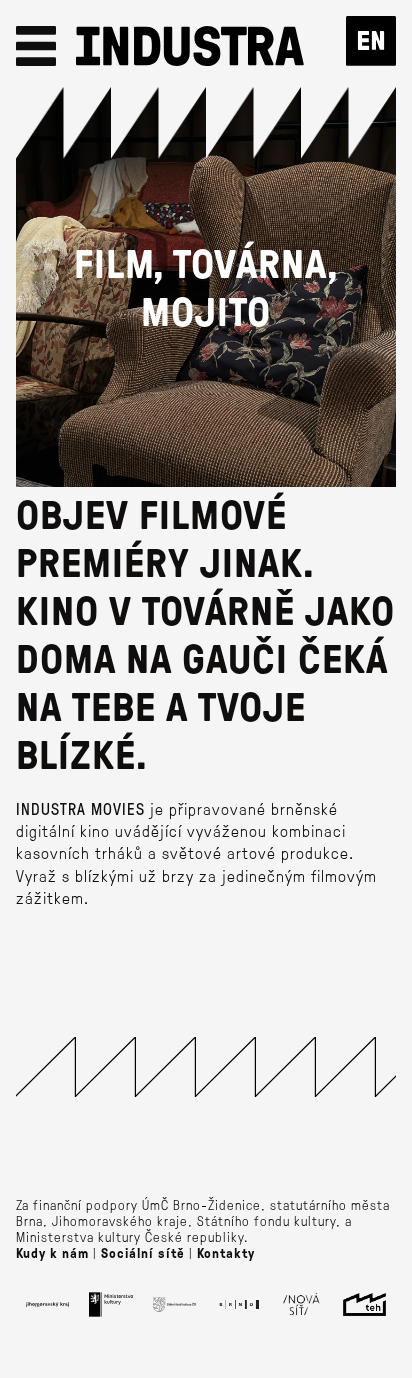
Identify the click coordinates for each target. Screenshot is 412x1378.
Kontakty (226, 1253)
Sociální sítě (143, 1253)
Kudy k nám (52, 1253)
